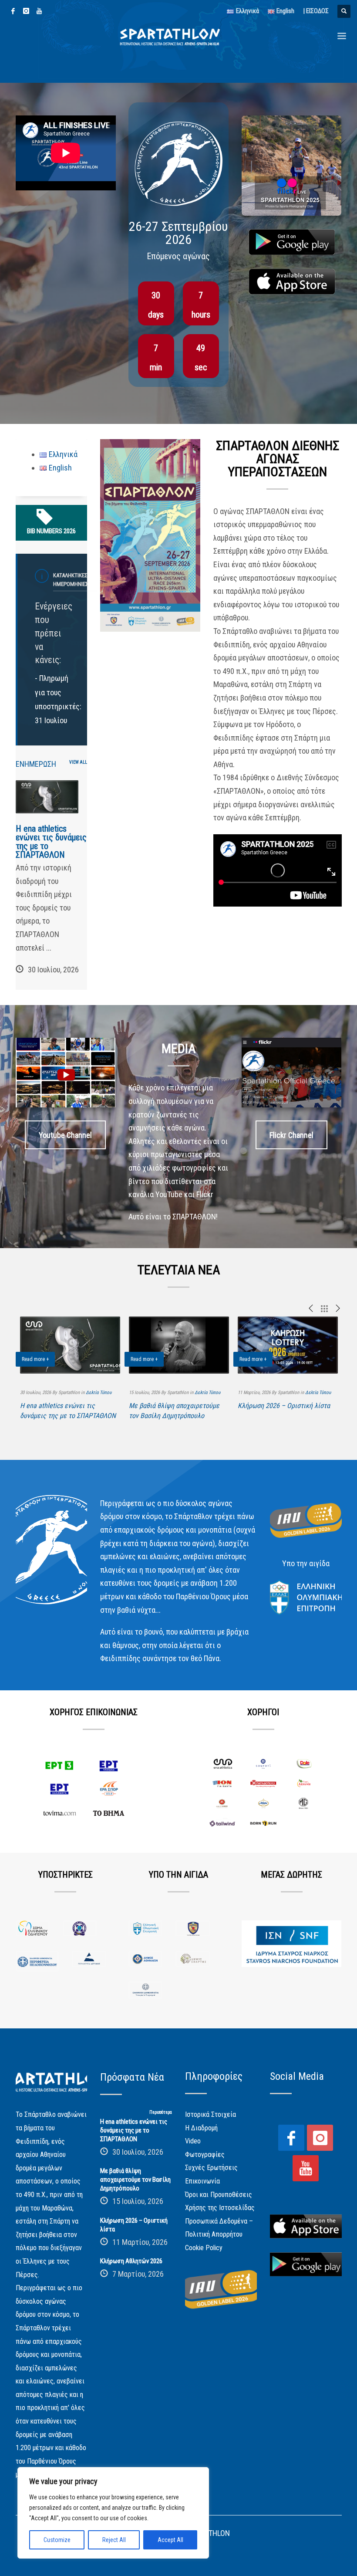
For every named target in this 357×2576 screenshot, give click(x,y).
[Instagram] (26, 11)
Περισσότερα (161, 2112)
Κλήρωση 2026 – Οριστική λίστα (284, 1406)
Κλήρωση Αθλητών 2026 (131, 2261)
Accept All (170, 2540)
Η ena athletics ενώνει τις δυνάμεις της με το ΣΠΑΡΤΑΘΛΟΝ (51, 842)
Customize (57, 2540)
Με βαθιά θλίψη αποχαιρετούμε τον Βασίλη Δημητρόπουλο (135, 2180)
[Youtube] (39, 11)
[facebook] (13, 11)
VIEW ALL (78, 762)
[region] (113, 2513)
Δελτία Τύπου (99, 1393)
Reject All (114, 2540)
